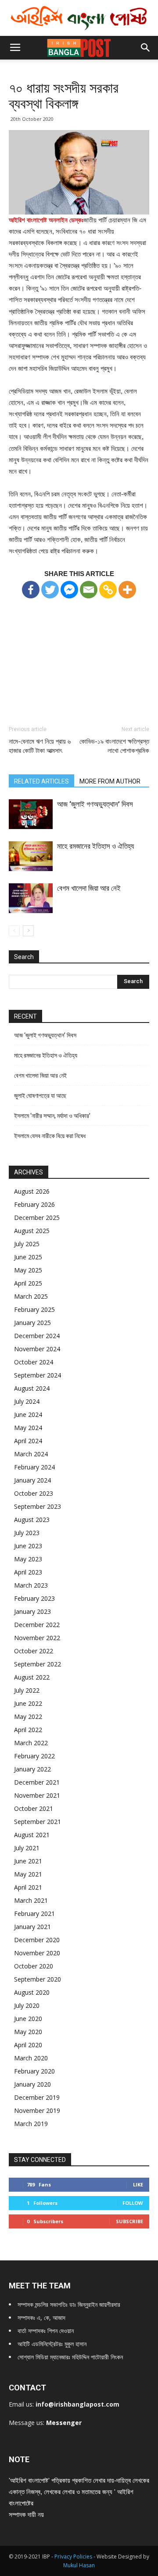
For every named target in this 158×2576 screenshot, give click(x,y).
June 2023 (28, 1546)
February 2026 (34, 1204)
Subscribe (129, 2221)
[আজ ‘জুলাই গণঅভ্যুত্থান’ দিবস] (31, 814)
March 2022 (31, 1743)
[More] (127, 590)
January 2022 (32, 1769)
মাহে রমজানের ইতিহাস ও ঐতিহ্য (95, 846)
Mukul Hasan (79, 2565)
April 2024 (28, 1441)
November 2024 (37, 1349)
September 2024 (38, 1375)
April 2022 (28, 1730)
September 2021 (38, 1822)
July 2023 (27, 1533)
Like (138, 2184)
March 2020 (31, 2058)
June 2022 (28, 1703)
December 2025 (37, 1218)
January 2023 (32, 1611)
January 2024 (32, 1480)
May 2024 (28, 1428)
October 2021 (34, 1808)
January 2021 (32, 1927)
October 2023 (34, 1493)
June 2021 (28, 1861)
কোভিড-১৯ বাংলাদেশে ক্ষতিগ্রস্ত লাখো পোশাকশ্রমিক (114, 746)
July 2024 (27, 1401)
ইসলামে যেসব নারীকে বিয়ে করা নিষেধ (50, 1136)
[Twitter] (50, 590)
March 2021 (31, 1900)
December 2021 (37, 1782)
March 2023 (31, 1585)
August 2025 (32, 1231)
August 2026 (32, 1191)
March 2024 (31, 1454)
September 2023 (38, 1506)
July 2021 (27, 1848)
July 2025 (27, 1244)
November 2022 (37, 1638)
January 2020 (32, 2084)
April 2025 (28, 1283)
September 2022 (38, 1664)
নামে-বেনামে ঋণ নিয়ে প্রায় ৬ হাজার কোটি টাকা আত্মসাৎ (40, 746)
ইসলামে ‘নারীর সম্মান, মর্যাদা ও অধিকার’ (52, 1116)
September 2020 (38, 1979)
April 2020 (28, 2045)
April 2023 (28, 1572)
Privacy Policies (74, 2557)
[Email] (89, 590)
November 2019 (37, 2110)
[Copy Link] (108, 590)
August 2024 (32, 1388)
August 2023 (32, 1520)
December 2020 (37, 1940)
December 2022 (37, 1625)
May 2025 (28, 1270)
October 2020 (34, 1966)
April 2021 (28, 1887)
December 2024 (37, 1336)
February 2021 (34, 1914)
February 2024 (34, 1467)
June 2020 (28, 2019)
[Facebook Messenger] (69, 590)
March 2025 (31, 1296)
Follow (133, 2203)
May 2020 (28, 2032)
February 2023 (34, 1598)
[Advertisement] (79, 654)
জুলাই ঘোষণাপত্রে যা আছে (40, 1096)
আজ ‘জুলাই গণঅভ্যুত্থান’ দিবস (95, 804)
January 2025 (32, 1323)
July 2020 (27, 2005)
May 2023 (28, 1559)
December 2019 (37, 2097)
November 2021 (37, 1795)
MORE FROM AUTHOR (110, 781)
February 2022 (34, 1756)
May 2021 (28, 1874)
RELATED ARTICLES (41, 781)
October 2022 (34, 1651)
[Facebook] (31, 590)
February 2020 (34, 2071)
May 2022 (28, 1717)
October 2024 (34, 1362)
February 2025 (34, 1309)
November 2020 (37, 1953)
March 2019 (31, 2124)
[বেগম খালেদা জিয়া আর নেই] (31, 898)
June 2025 (28, 1257)
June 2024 (28, 1415)
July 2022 (27, 1690)
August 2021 (32, 1835)
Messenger (64, 2423)
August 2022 (32, 1677)
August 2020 (32, 1992)
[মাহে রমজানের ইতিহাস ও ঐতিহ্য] (31, 856)
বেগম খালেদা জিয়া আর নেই (89, 888)
